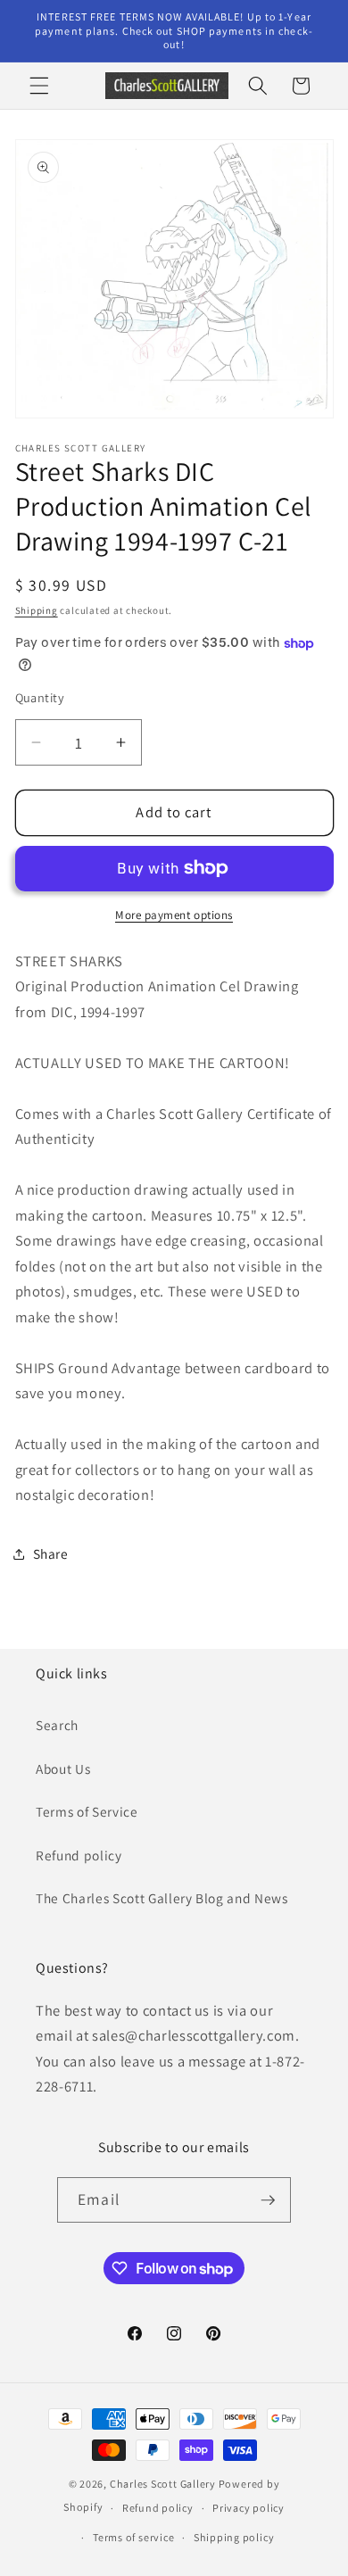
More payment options (174, 915)
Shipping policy (234, 2537)
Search (57, 1725)
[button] (39, 86)
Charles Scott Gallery (163, 2484)
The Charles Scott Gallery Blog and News (162, 1898)
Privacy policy (249, 2508)
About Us (63, 1768)
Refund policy (79, 1855)
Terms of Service (87, 1811)
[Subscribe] (268, 2200)
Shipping (37, 610)
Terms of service (133, 2537)
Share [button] (51, 1553)
